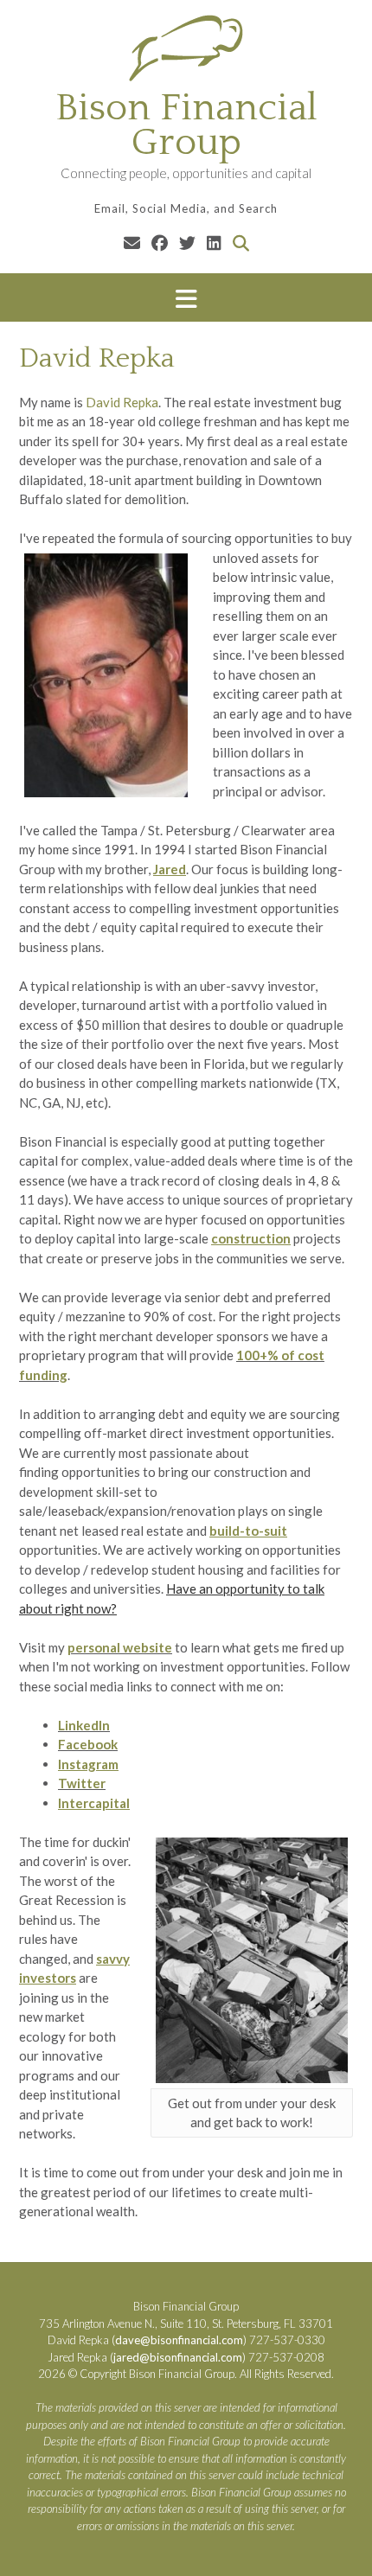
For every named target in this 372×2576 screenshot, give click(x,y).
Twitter (82, 1783)
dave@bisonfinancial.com (179, 2340)
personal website (120, 1647)
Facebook (88, 1744)
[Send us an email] (132, 243)
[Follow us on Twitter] (187, 243)
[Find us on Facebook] (160, 243)
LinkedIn (84, 1725)
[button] (186, 298)
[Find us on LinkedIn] (214, 243)
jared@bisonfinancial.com (178, 2357)
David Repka (122, 402)
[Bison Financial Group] (186, 48)
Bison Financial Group (186, 125)
